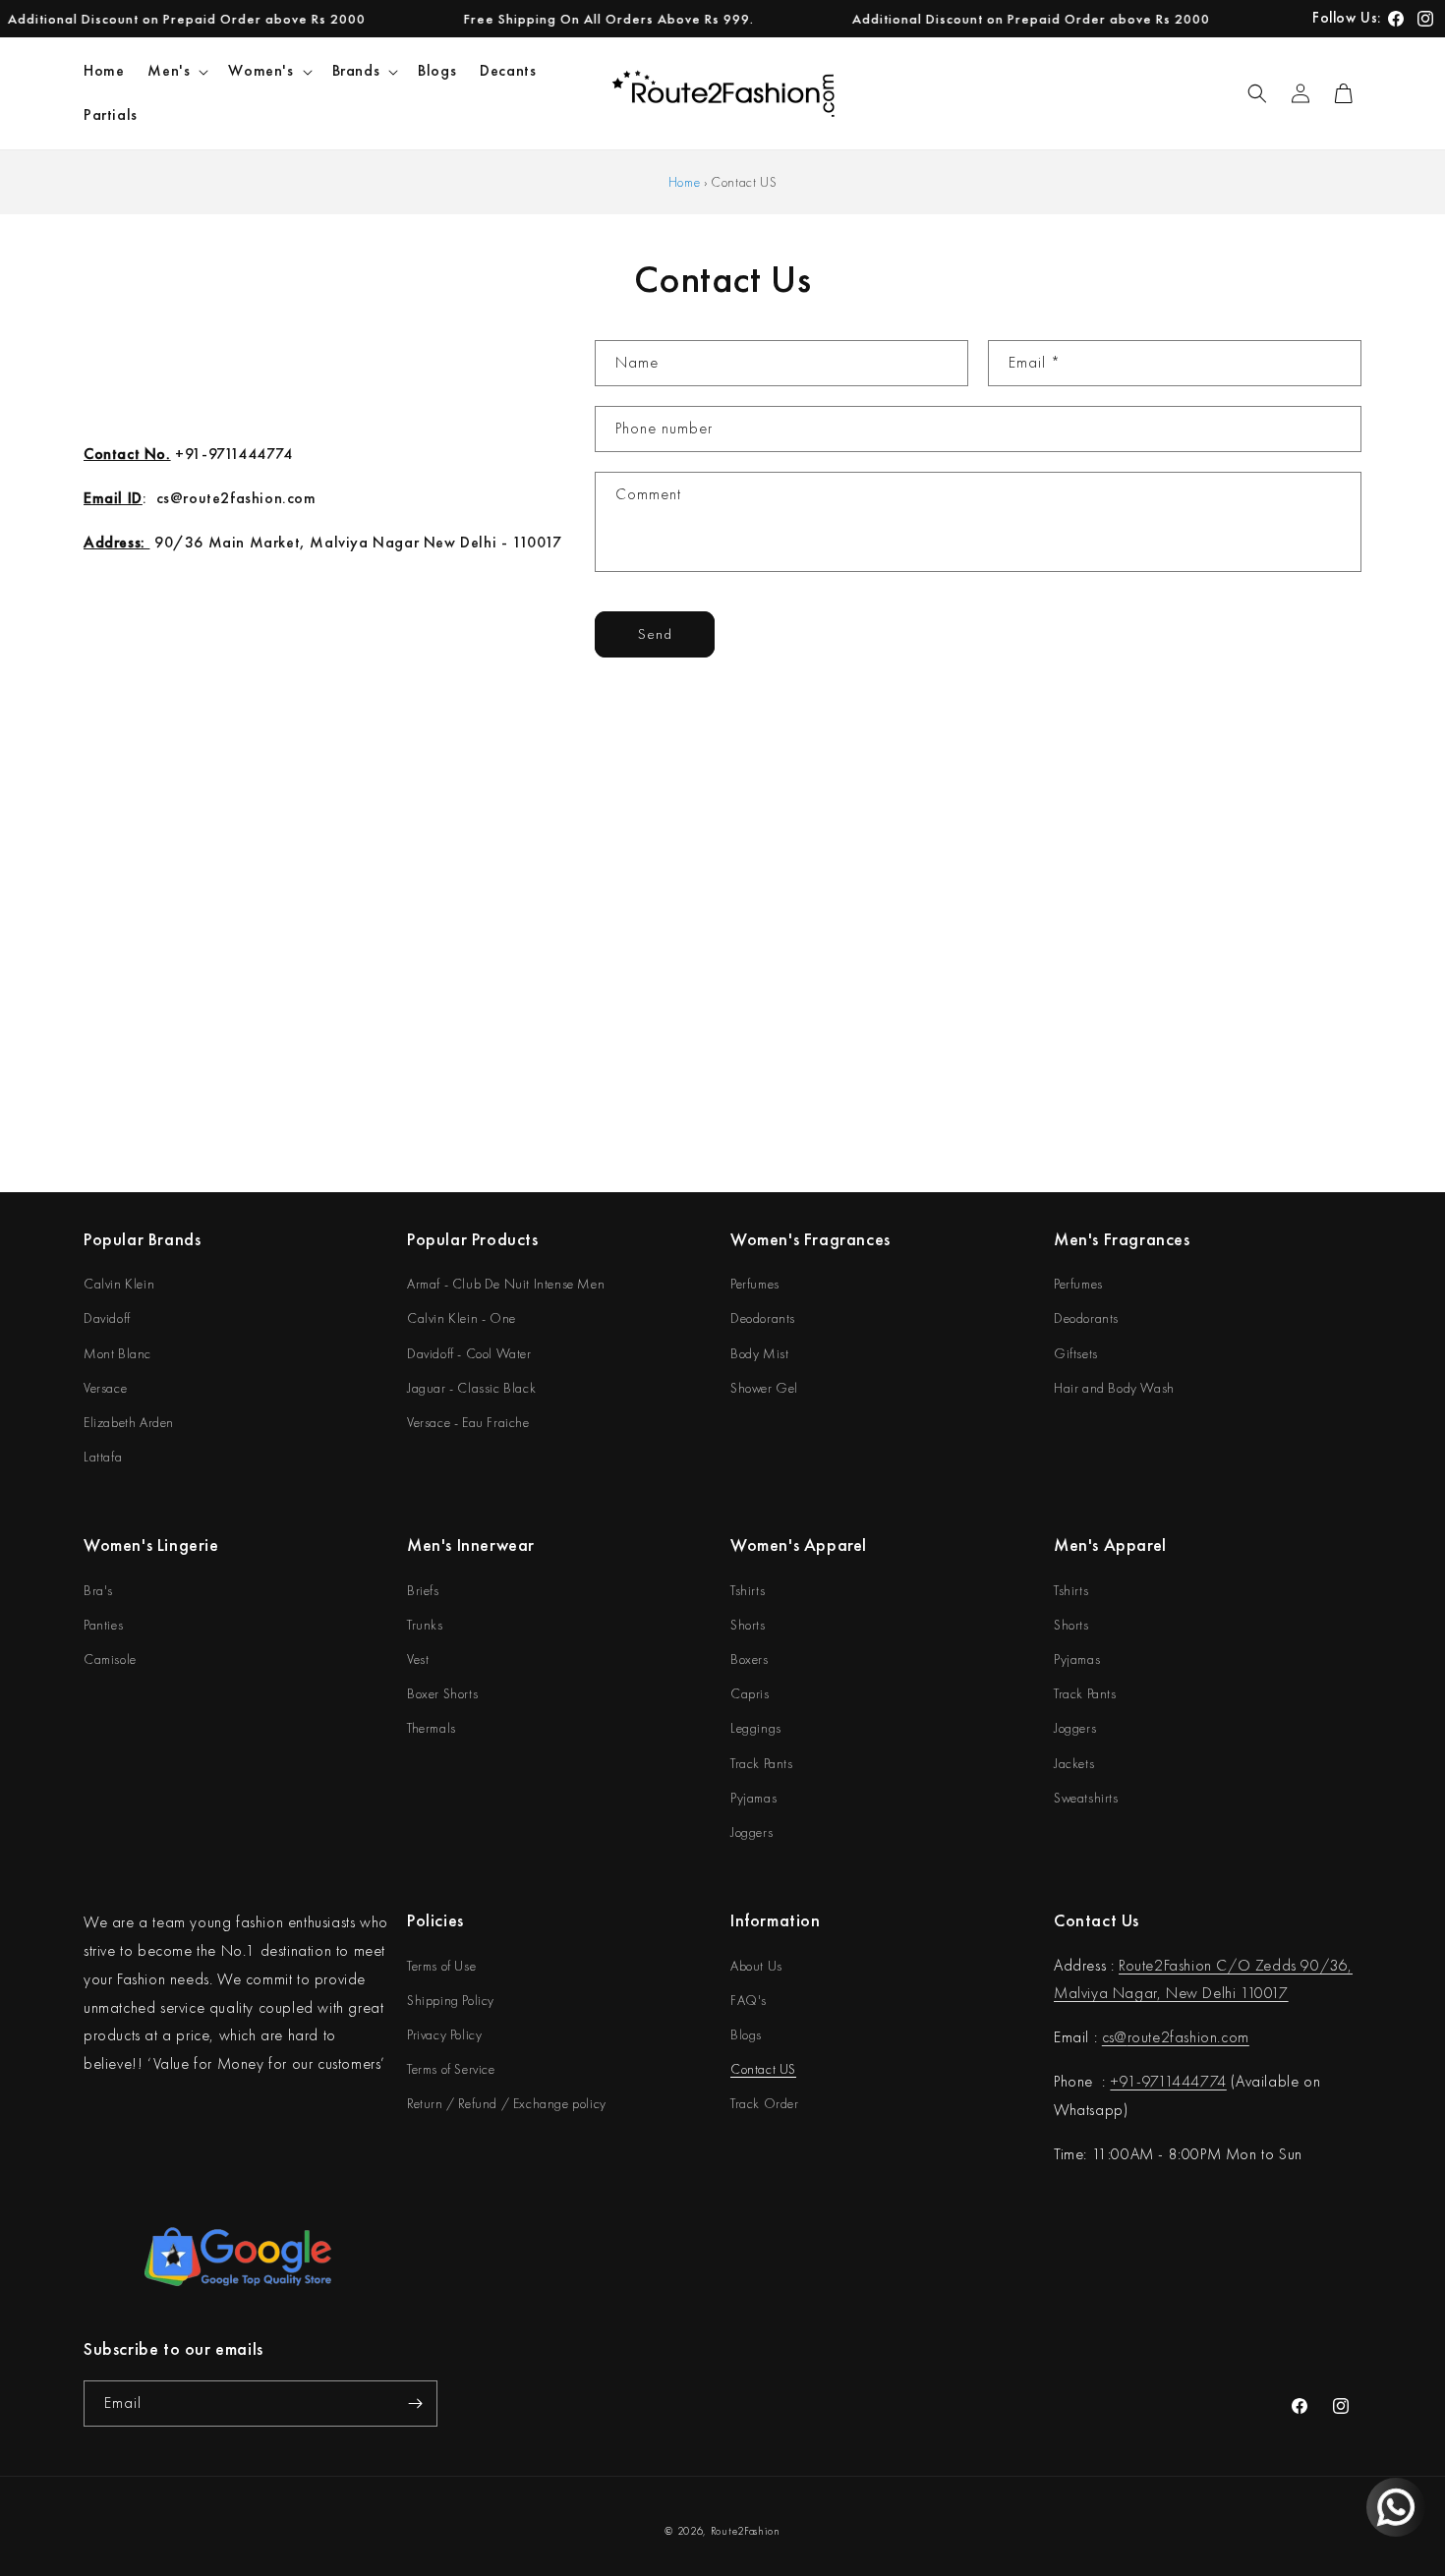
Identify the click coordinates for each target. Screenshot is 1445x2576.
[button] (176, 71)
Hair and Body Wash (1114, 1388)
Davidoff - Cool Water (469, 1353)
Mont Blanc (117, 1353)
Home (684, 182)
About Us (756, 1966)
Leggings (756, 1728)
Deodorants (763, 1318)
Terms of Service (451, 2069)
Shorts (748, 1625)
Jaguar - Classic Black (471, 1388)
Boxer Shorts (442, 1693)
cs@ (1115, 2037)
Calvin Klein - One (462, 1318)
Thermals (432, 1728)
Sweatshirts (1086, 1798)
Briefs (423, 1590)
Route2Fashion (746, 2531)
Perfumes (755, 1284)
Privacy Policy (444, 2034)
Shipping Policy (451, 2000)
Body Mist (759, 1353)
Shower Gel (764, 1388)
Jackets (1074, 1763)
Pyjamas (753, 1798)
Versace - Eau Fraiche (468, 1422)
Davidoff (107, 1318)
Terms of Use (441, 1966)
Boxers (750, 1659)
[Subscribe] (415, 2404)
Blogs (746, 2034)
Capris (750, 1693)
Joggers (751, 1832)
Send (655, 634)
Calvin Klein (119, 1284)
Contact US (763, 2069)
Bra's (98, 1590)
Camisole (110, 1659)
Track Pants (762, 1763)
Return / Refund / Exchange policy (507, 2103)
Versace (105, 1388)
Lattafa (103, 1457)
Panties (103, 1625)
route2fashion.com (1188, 2037)
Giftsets (1076, 1353)
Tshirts (748, 1590)
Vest (418, 1659)
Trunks (425, 1625)
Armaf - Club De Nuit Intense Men (506, 1284)
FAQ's (749, 2000)
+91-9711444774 (1168, 2081)
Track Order (765, 2103)
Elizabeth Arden (129, 1422)
